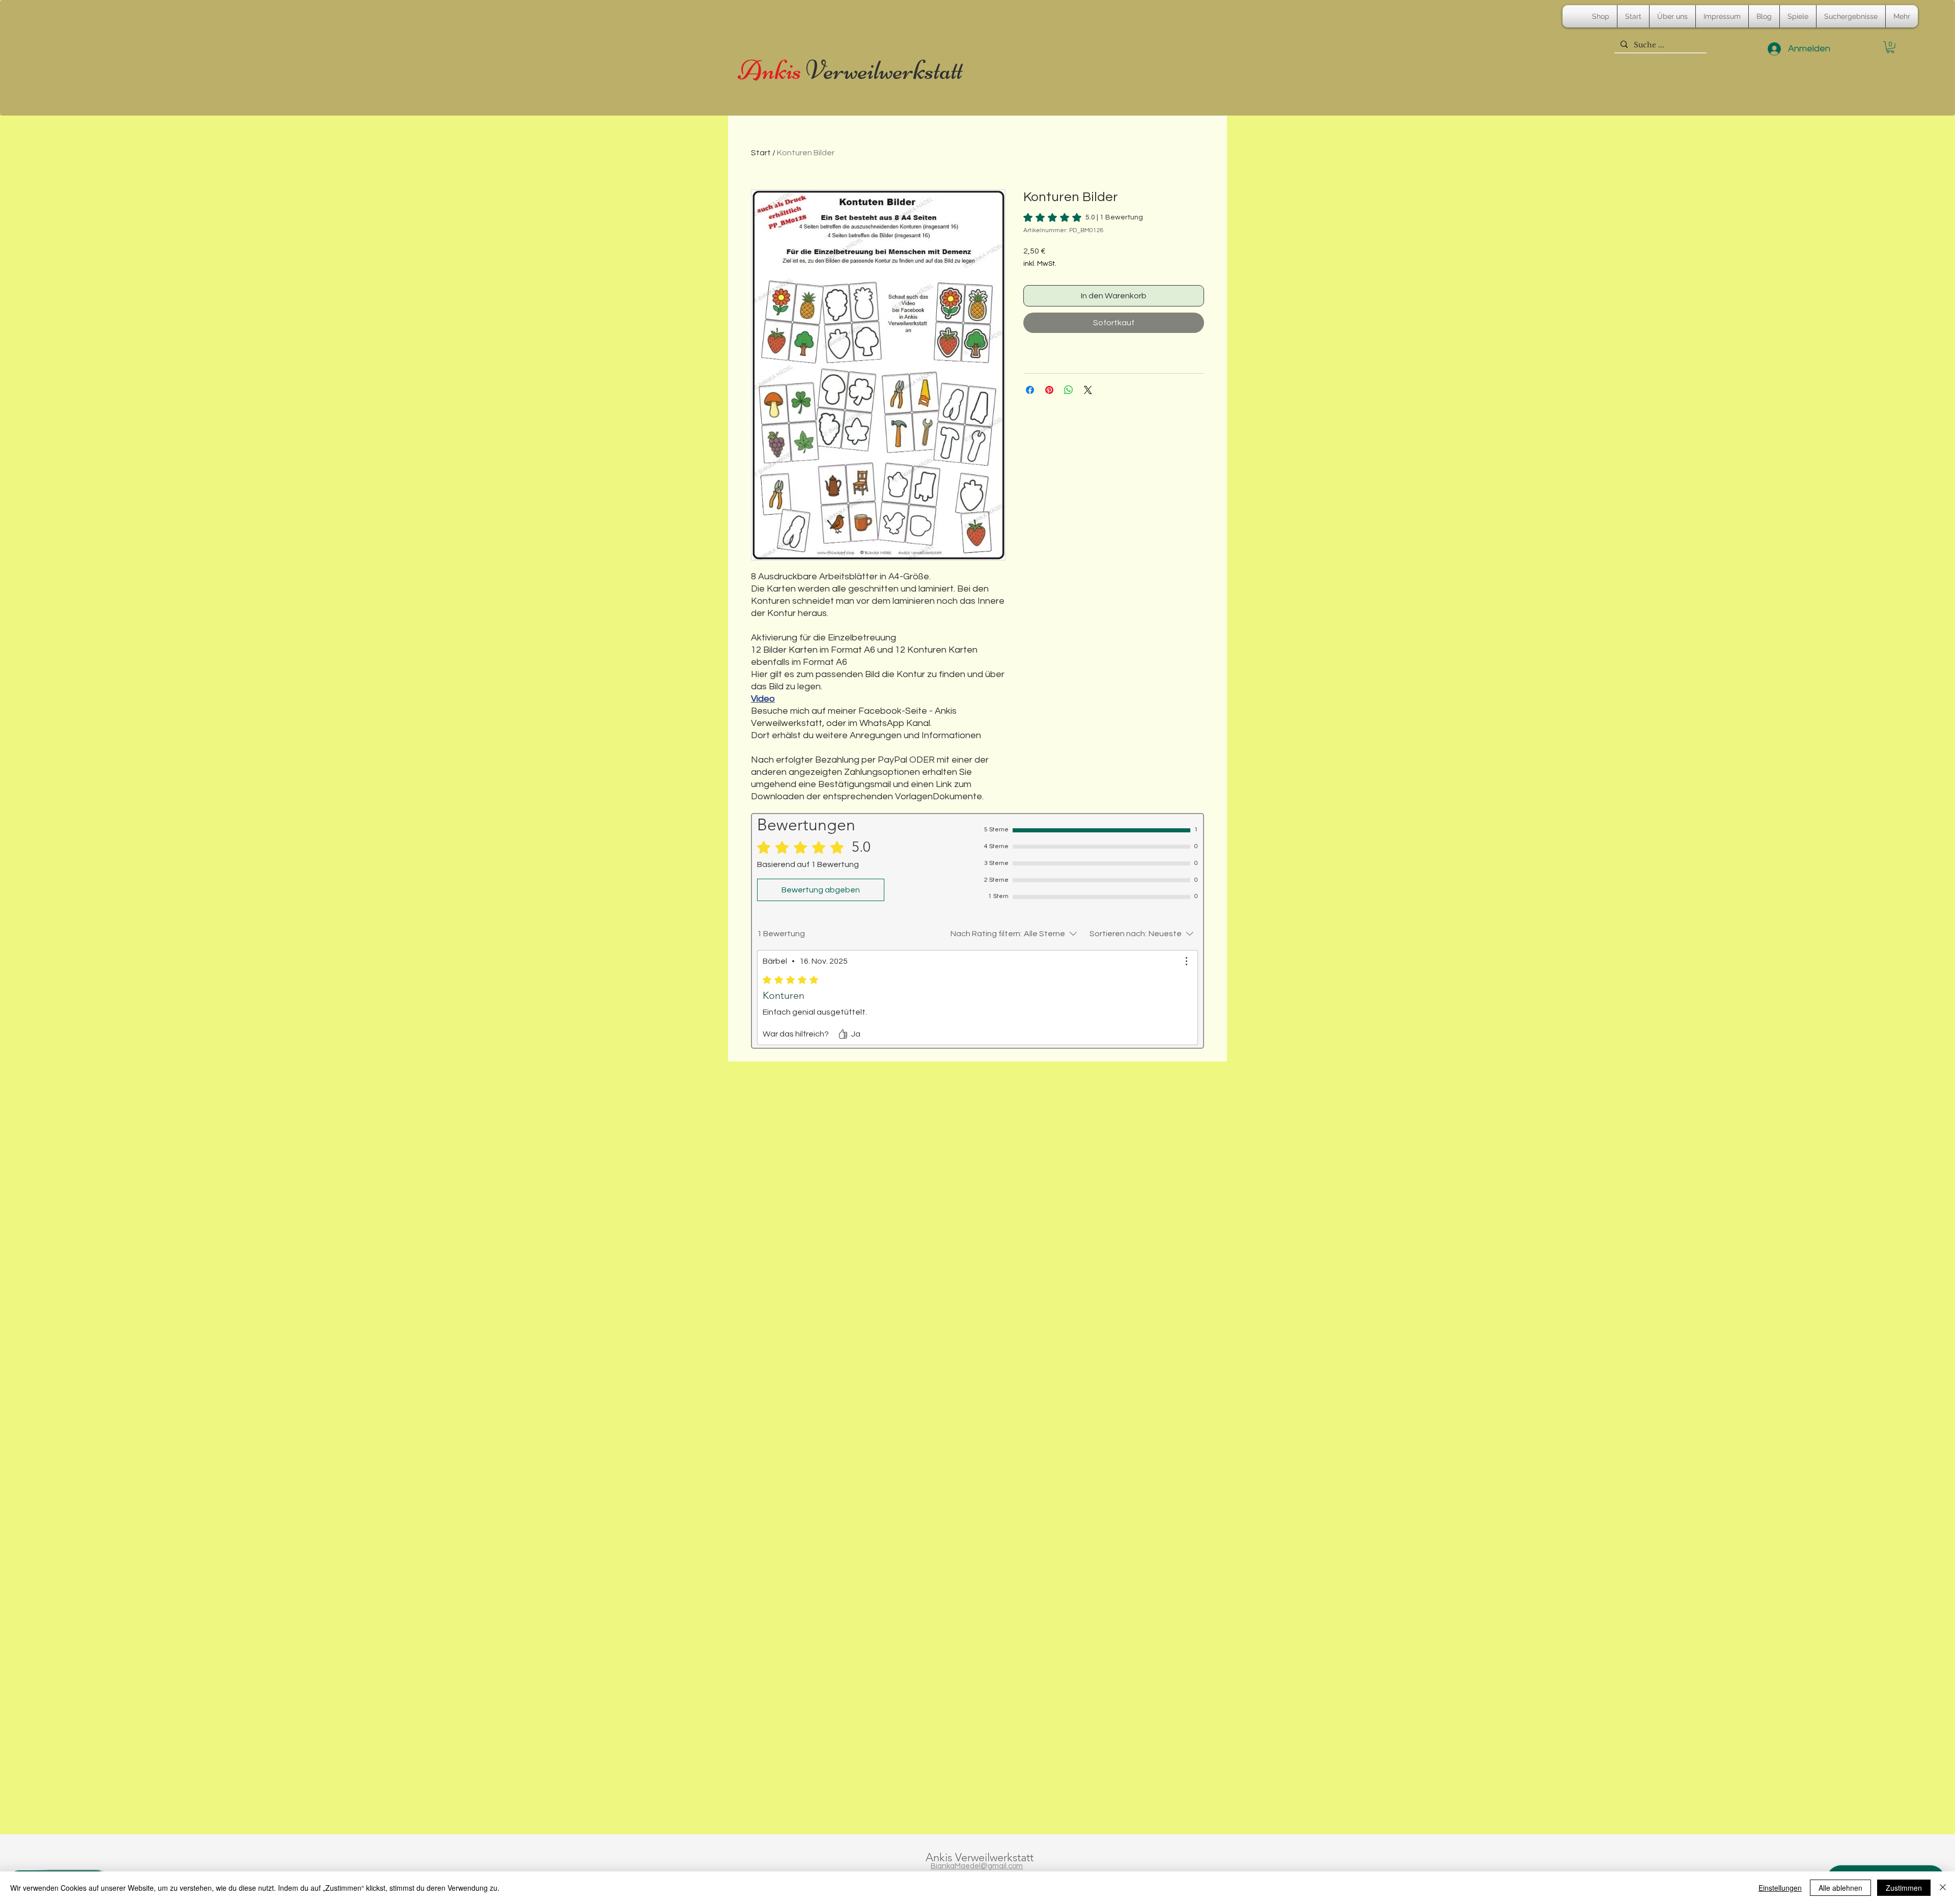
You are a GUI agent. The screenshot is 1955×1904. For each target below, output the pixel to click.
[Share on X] (1088, 390)
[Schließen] (1943, 1888)
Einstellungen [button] (1780, 1888)
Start (761, 153)
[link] (1083, 217)
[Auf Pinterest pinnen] (1049, 390)
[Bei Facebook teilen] (1030, 390)
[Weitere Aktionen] (1186, 961)
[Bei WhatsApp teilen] (1069, 390)
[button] (1890, 47)
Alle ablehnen (1840, 1888)
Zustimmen (1904, 1888)
